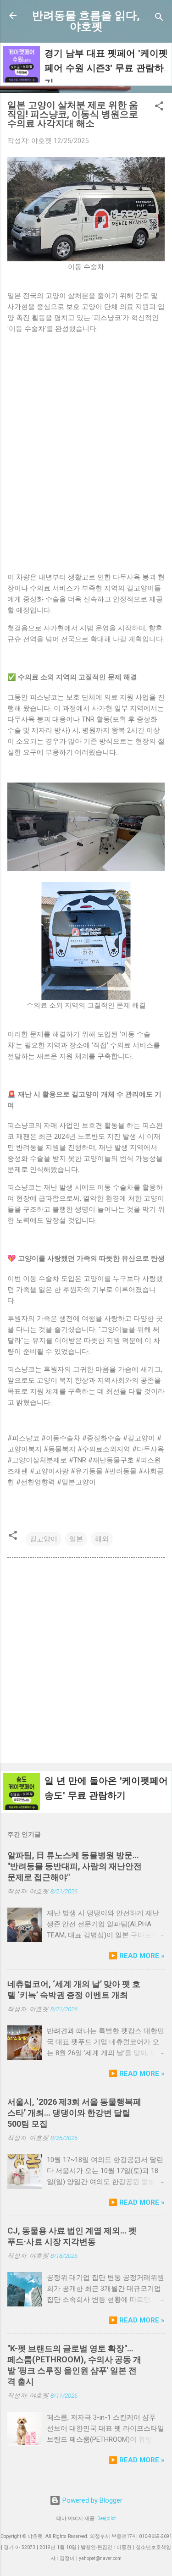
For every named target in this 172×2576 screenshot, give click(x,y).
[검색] (159, 19)
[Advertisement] (86, 1662)
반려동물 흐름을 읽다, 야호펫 (86, 21)
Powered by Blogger (92, 2500)
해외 (102, 1539)
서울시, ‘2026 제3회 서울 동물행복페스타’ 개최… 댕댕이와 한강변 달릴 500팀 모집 (74, 2113)
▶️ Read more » (137, 1956)
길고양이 (44, 1539)
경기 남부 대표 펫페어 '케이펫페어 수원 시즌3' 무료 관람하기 (106, 68)
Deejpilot (106, 2518)
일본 (76, 1539)
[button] (159, 108)
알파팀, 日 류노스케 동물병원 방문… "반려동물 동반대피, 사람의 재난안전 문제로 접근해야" (75, 1866)
